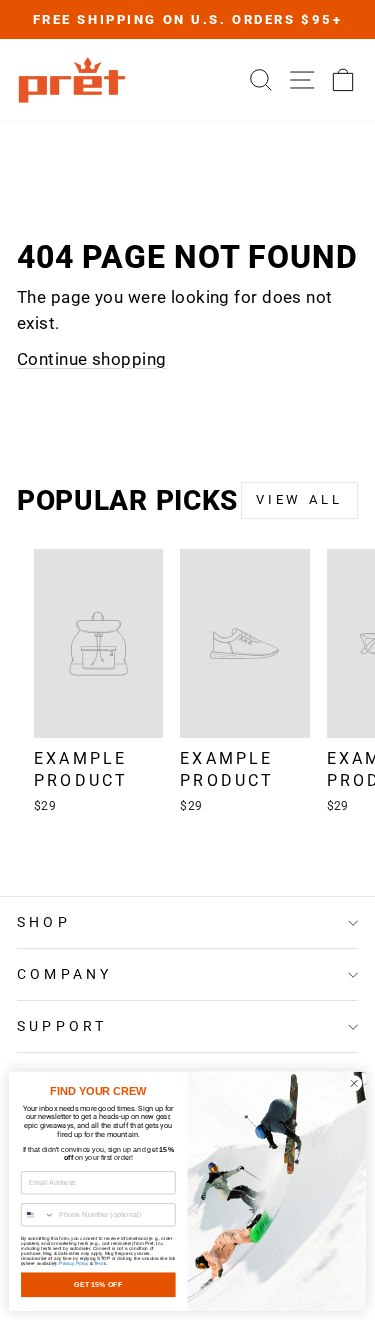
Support (62, 1026)
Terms (100, 1263)
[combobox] (37, 1215)
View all (299, 499)
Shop (44, 922)
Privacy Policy (73, 1263)
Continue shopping (91, 359)
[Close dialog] (354, 1083)
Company (64, 974)
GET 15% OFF (98, 1285)
